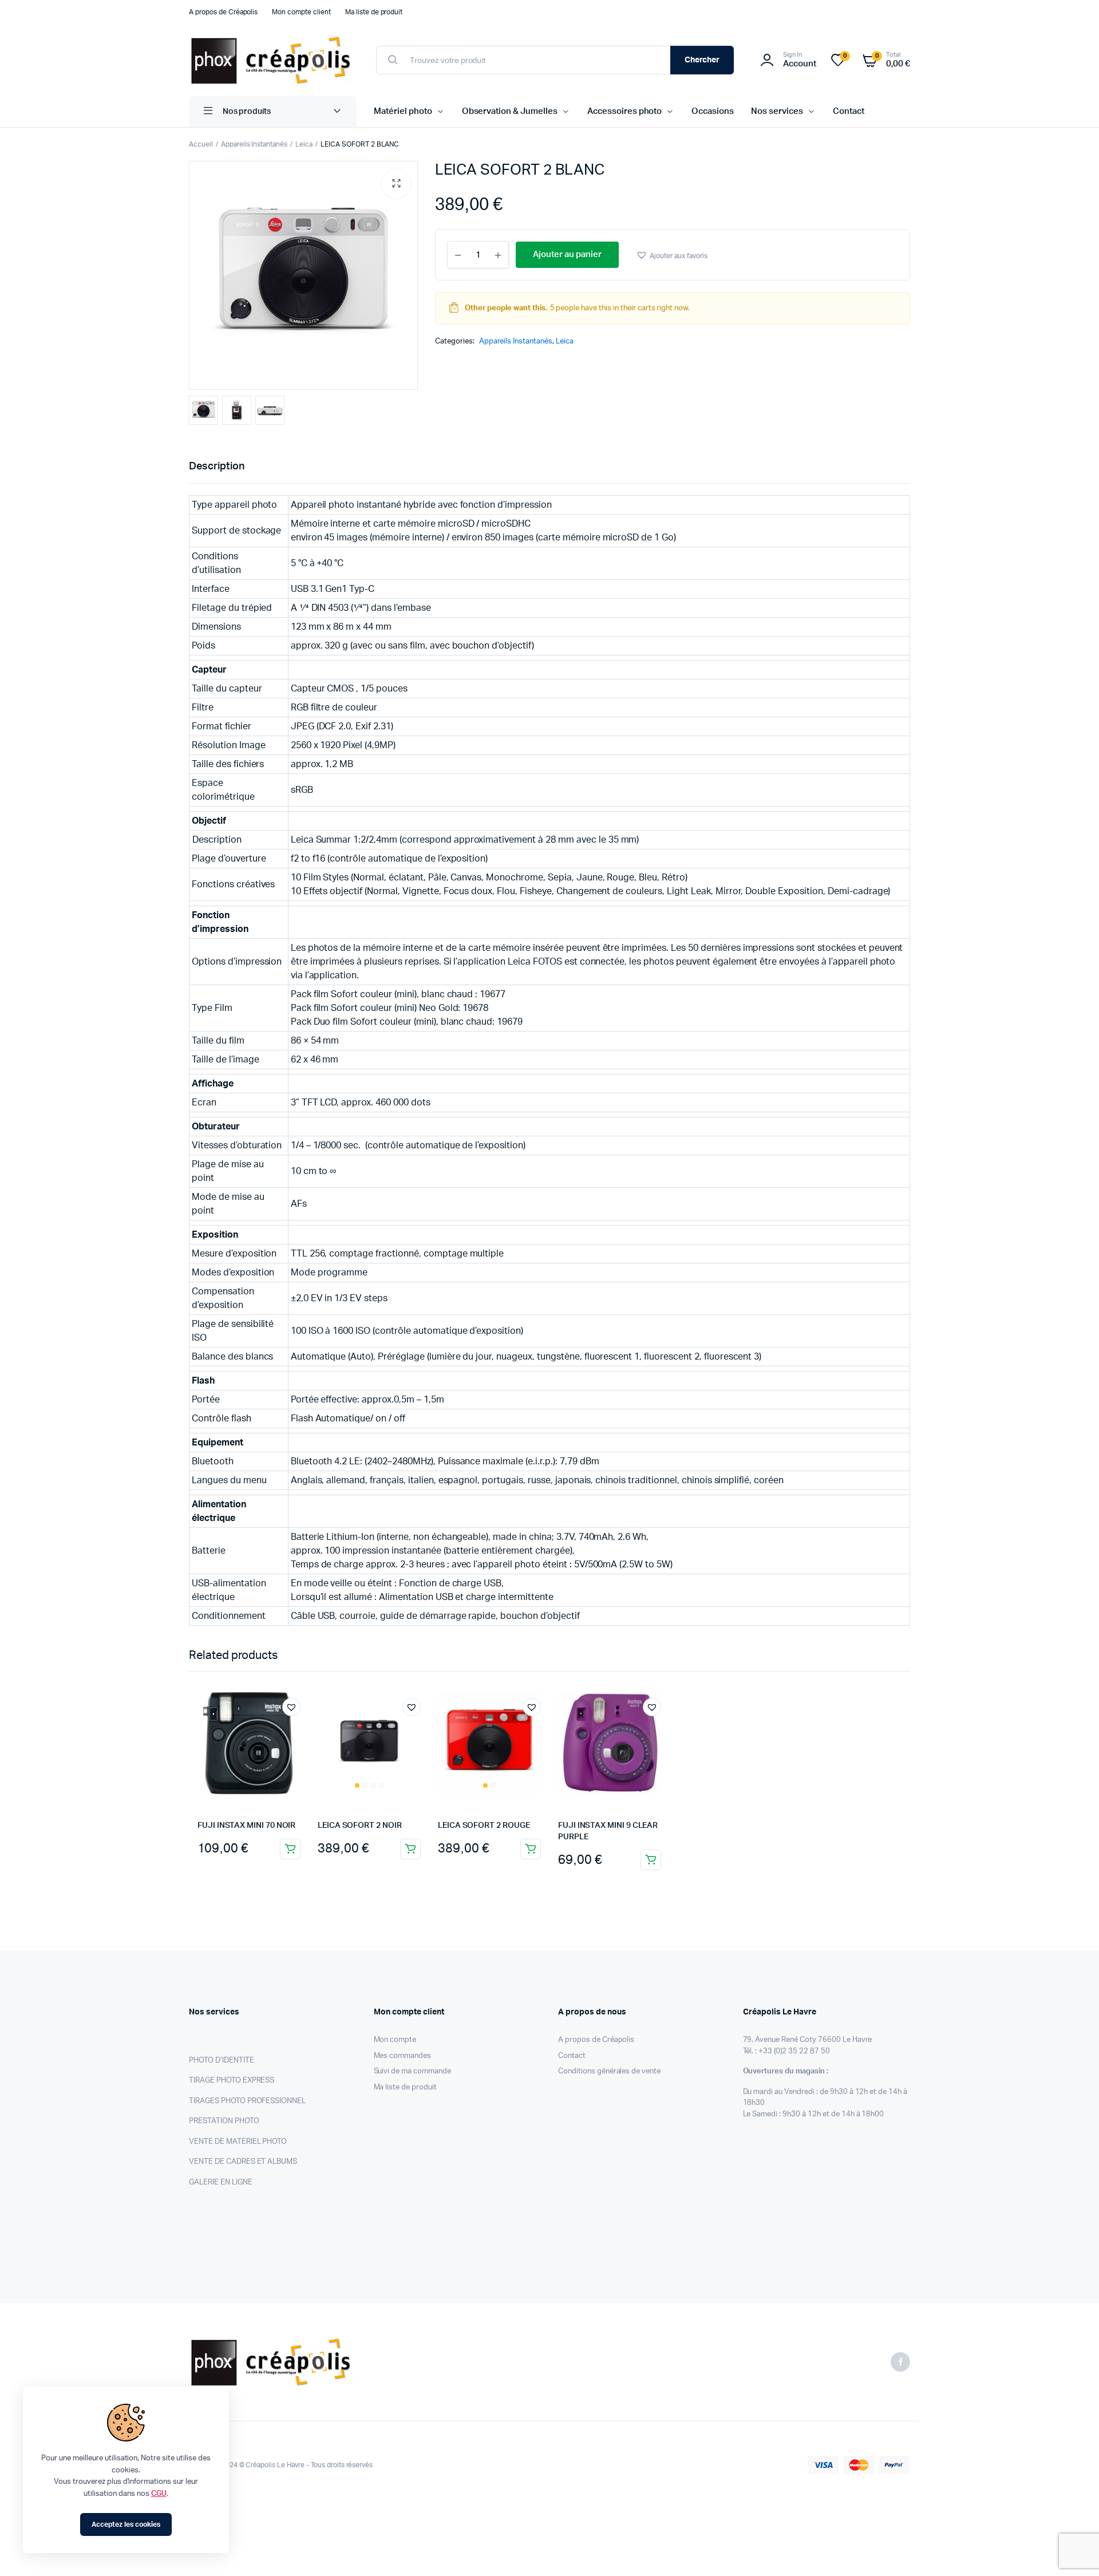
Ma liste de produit (374, 12)
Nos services (777, 111)
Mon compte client (301, 12)
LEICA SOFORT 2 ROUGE (484, 1826)
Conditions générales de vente (609, 2071)
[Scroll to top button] (1073, 2550)
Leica (304, 144)
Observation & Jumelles (510, 111)
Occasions (713, 111)
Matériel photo (403, 111)
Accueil (201, 144)
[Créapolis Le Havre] (271, 60)
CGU (159, 2494)
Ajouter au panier (290, 1849)
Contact (849, 111)
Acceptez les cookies (126, 2524)
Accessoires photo (625, 111)
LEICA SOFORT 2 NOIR (360, 1826)
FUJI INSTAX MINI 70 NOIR (246, 1826)
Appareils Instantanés (254, 144)
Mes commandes (403, 2056)
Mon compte (395, 2040)
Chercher (702, 60)
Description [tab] (217, 467)
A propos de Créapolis (223, 12)
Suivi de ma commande (412, 2071)
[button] (396, 184)
